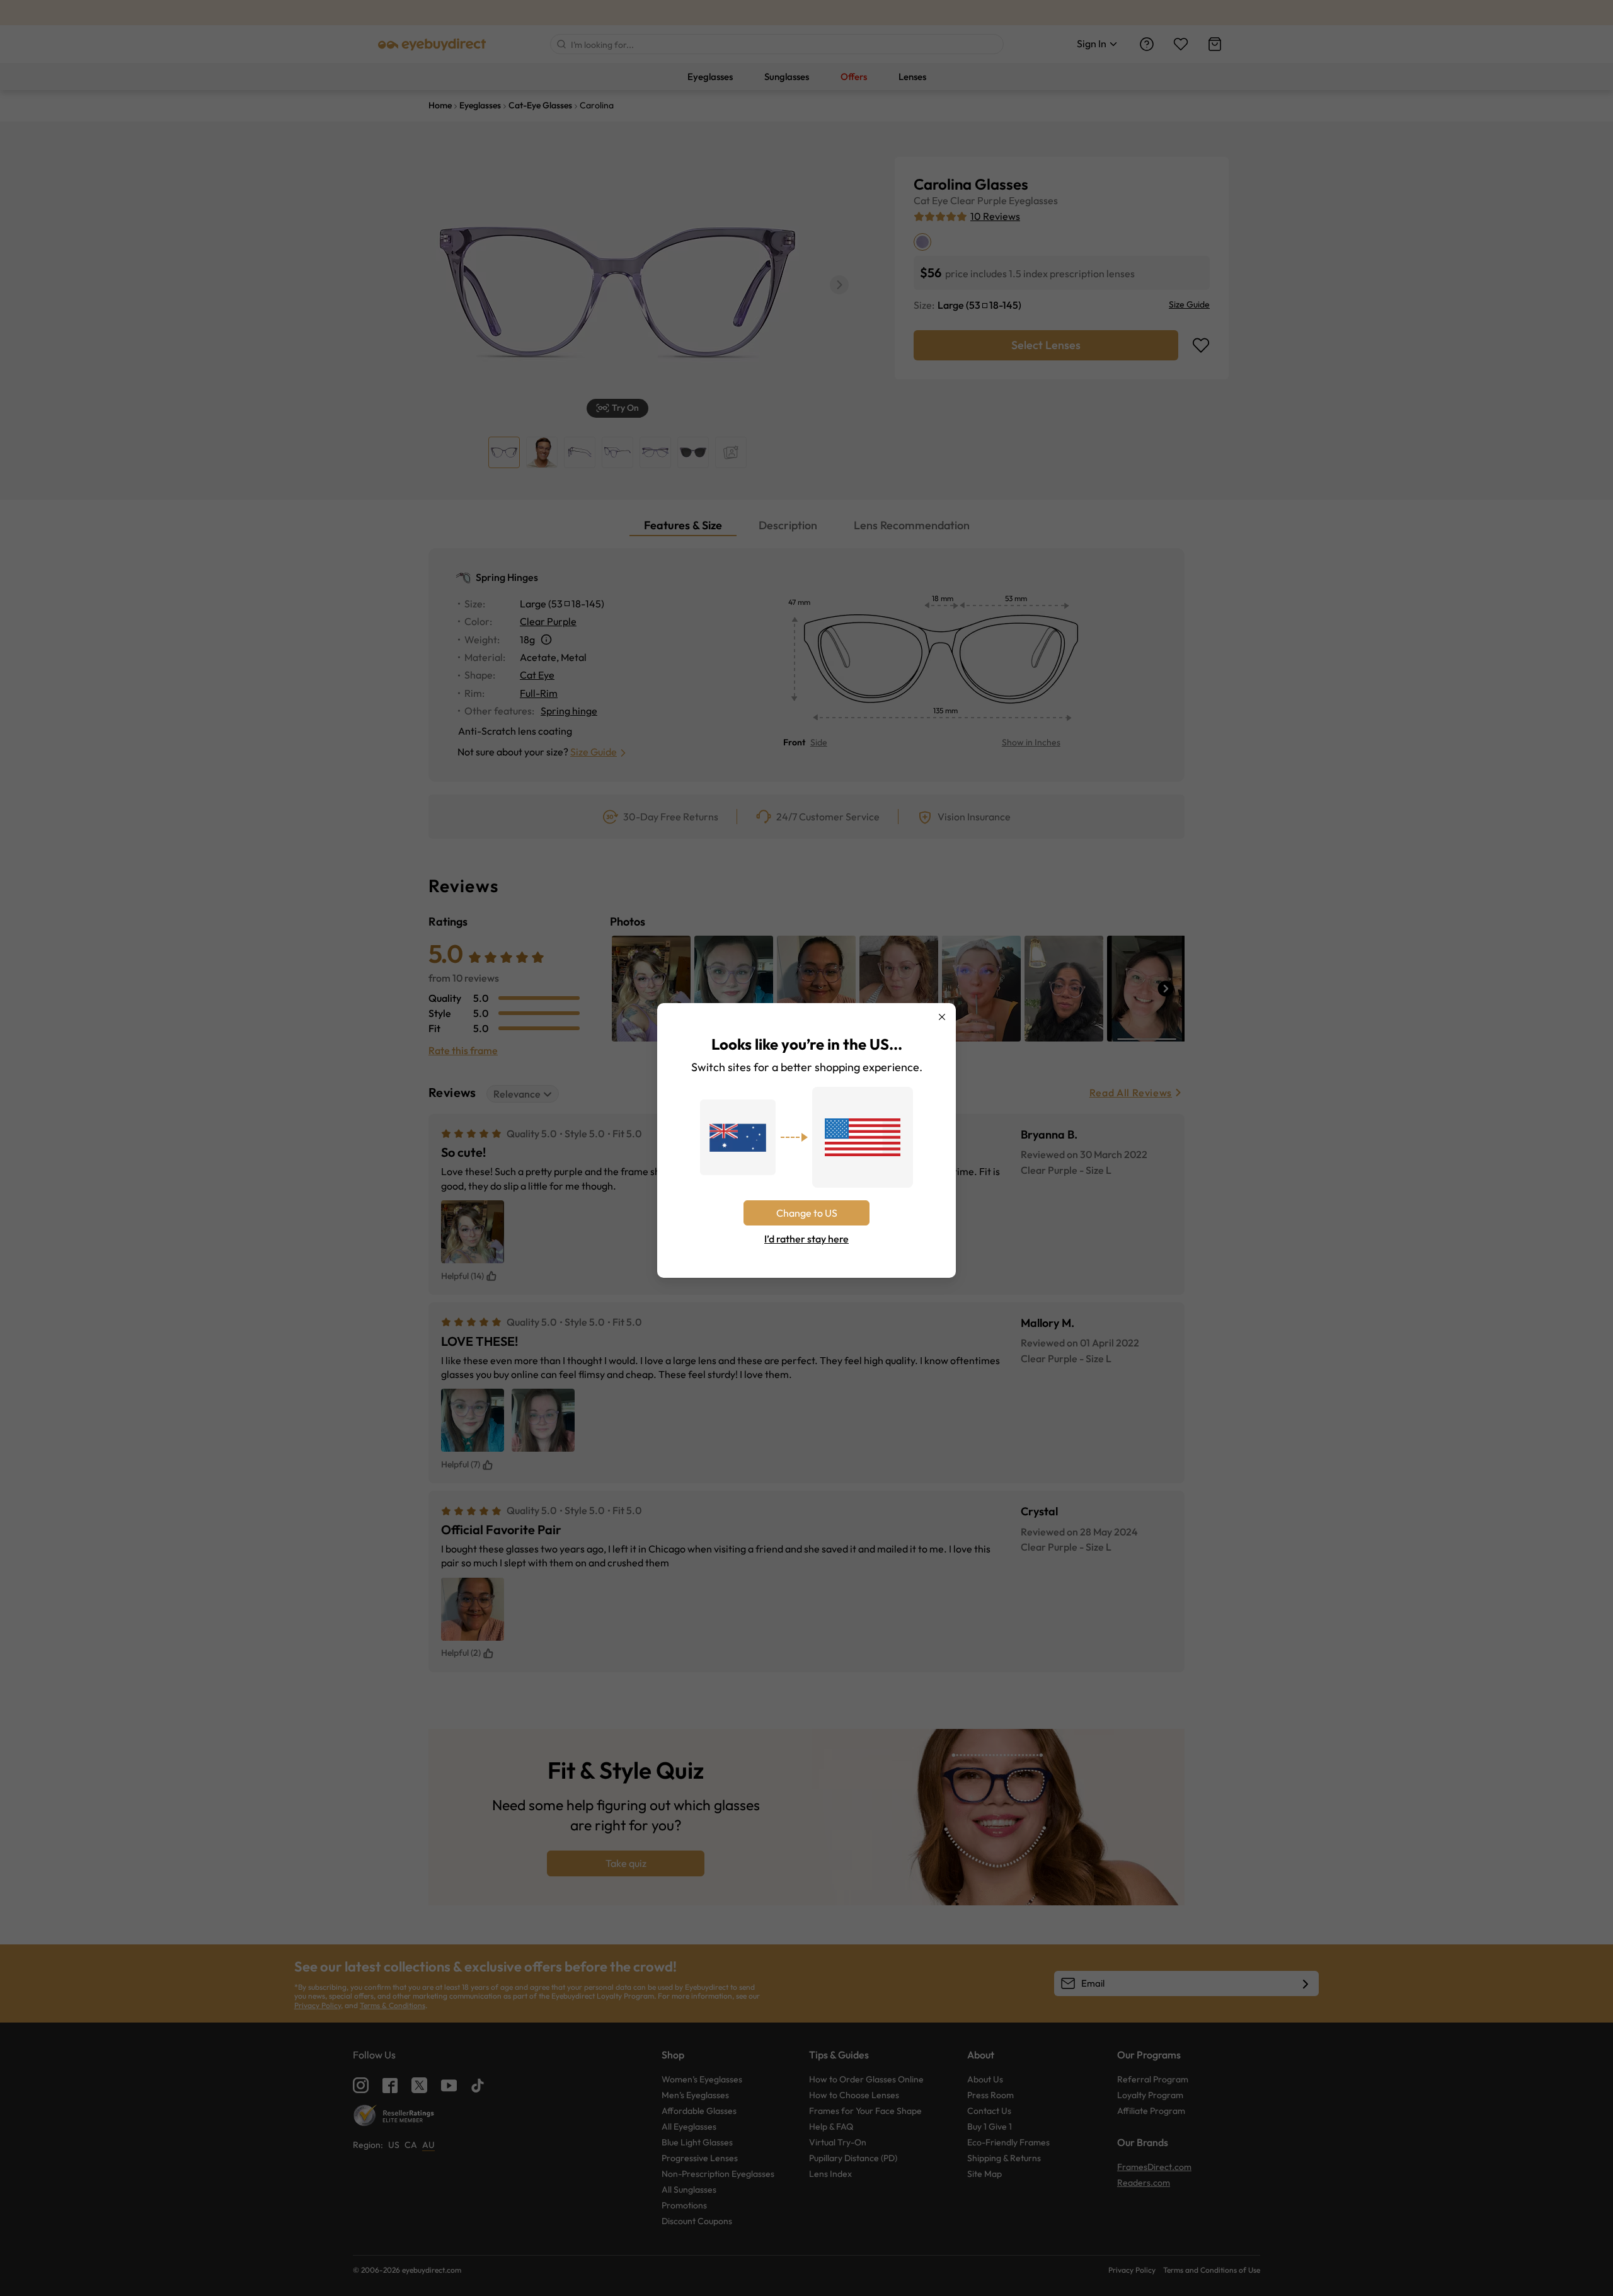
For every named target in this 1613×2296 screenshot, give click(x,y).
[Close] (942, 1017)
